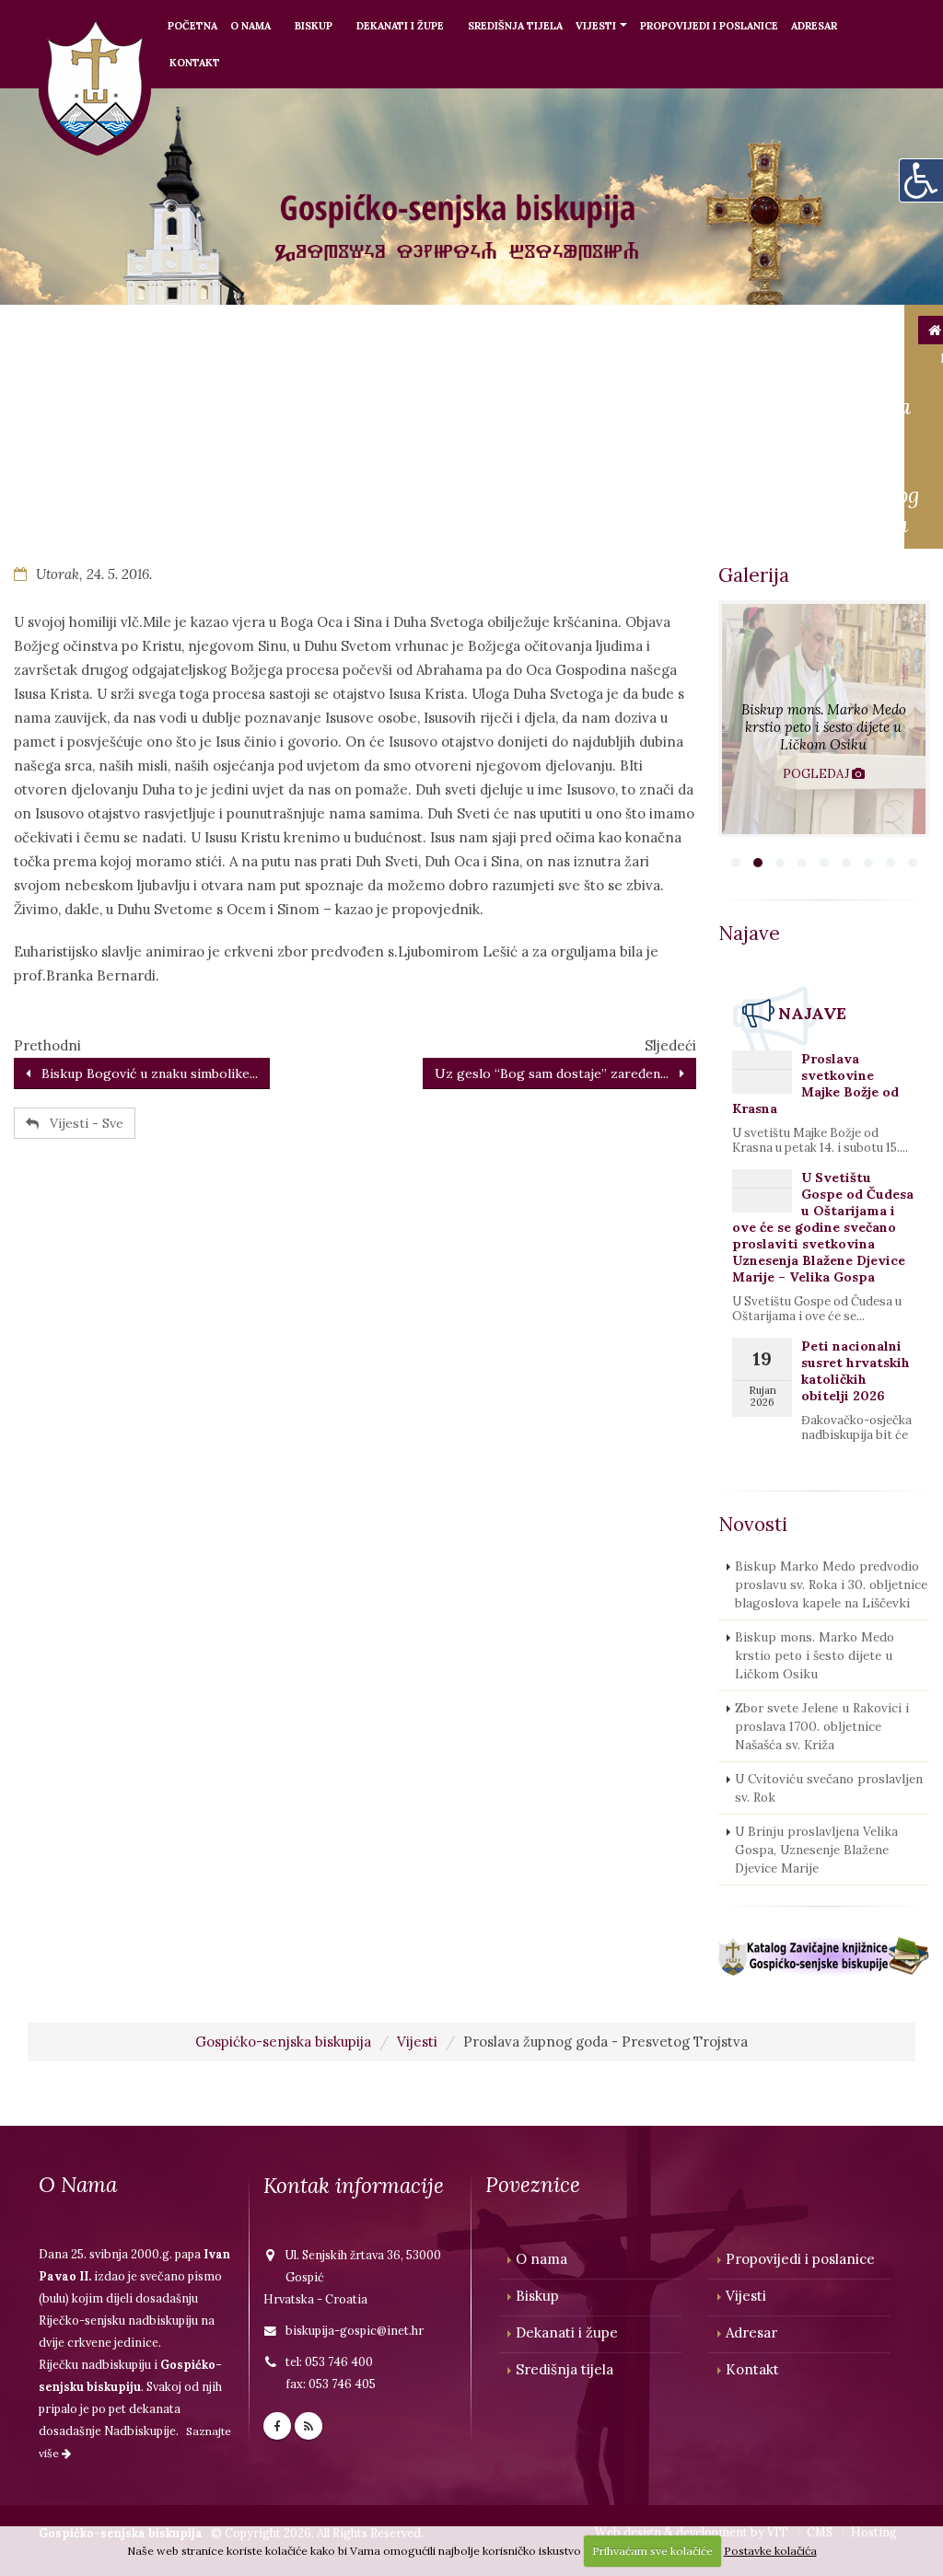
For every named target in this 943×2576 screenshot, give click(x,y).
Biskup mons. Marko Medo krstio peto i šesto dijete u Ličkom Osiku (815, 1655)
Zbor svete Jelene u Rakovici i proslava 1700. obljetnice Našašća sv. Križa (822, 1726)
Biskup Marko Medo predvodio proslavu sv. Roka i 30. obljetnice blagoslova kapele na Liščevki (831, 1584)
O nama (250, 26)
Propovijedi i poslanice (709, 26)
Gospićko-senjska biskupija (283, 2042)
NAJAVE (812, 1013)
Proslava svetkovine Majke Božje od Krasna (815, 1084)
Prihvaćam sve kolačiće (652, 2551)
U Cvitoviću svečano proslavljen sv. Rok (829, 1788)
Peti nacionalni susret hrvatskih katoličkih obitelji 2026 (856, 1371)
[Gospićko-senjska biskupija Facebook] (277, 2426)
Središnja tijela (515, 26)
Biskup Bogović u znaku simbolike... (144, 1073)
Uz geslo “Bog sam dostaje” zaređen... (557, 1073)
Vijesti (596, 26)
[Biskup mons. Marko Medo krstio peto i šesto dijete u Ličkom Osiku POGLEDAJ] (824, 832)
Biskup (314, 26)
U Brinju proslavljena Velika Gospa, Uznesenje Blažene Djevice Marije (816, 1850)
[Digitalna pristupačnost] (921, 180)
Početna (192, 26)
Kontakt (195, 63)
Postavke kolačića (770, 2551)
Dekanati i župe (400, 26)
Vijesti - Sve (81, 1123)
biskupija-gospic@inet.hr (355, 2330)
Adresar (814, 26)
